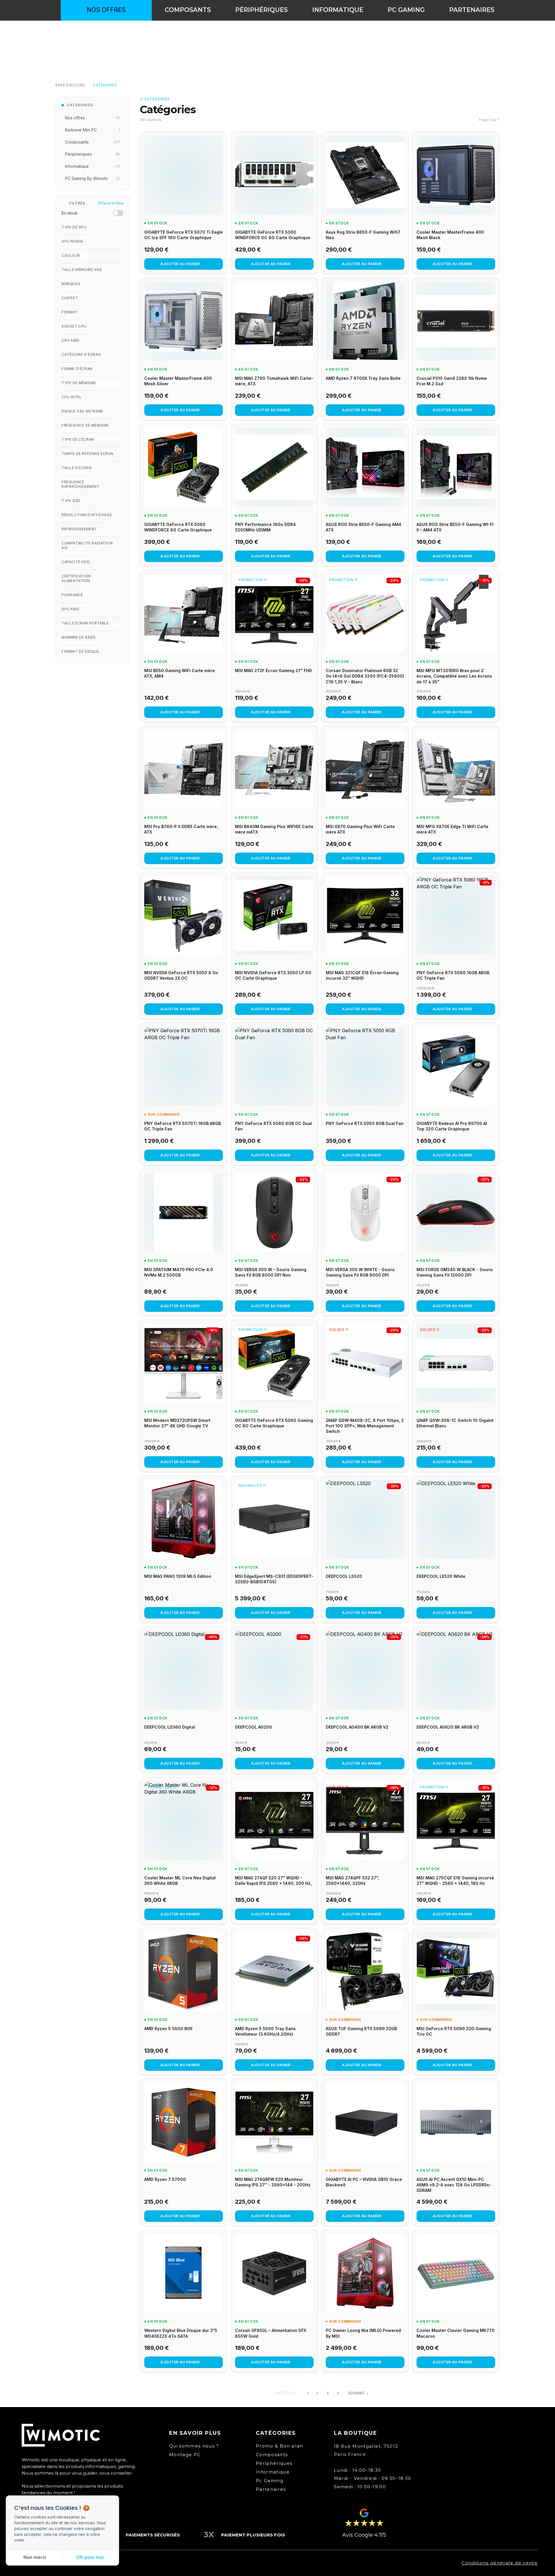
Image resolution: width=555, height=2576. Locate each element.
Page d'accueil (71, 85)
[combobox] (277, 35)
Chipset (70, 298)
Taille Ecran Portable (85, 623)
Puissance (72, 595)
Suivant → (359, 2393)
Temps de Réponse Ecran (87, 454)
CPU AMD (70, 340)
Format (70, 312)
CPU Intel (72, 397)
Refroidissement (79, 529)
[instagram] (490, 35)
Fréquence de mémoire (85, 425)
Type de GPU (74, 227)
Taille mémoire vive (82, 270)
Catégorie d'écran (81, 355)
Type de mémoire (79, 383)
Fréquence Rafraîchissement (81, 484)
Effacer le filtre (111, 203)
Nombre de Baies (79, 637)
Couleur (71, 255)
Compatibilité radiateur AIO (87, 545)
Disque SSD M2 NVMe (82, 411)
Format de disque (80, 651)
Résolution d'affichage (87, 515)
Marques (71, 284)
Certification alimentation (76, 578)
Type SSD (71, 501)
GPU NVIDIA (72, 241)
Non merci (35, 2557)
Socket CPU (74, 326)
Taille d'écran (77, 468)
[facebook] (473, 35)
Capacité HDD (76, 562)
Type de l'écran (78, 439)
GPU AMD (70, 609)
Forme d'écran (77, 369)
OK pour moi (90, 2557)
